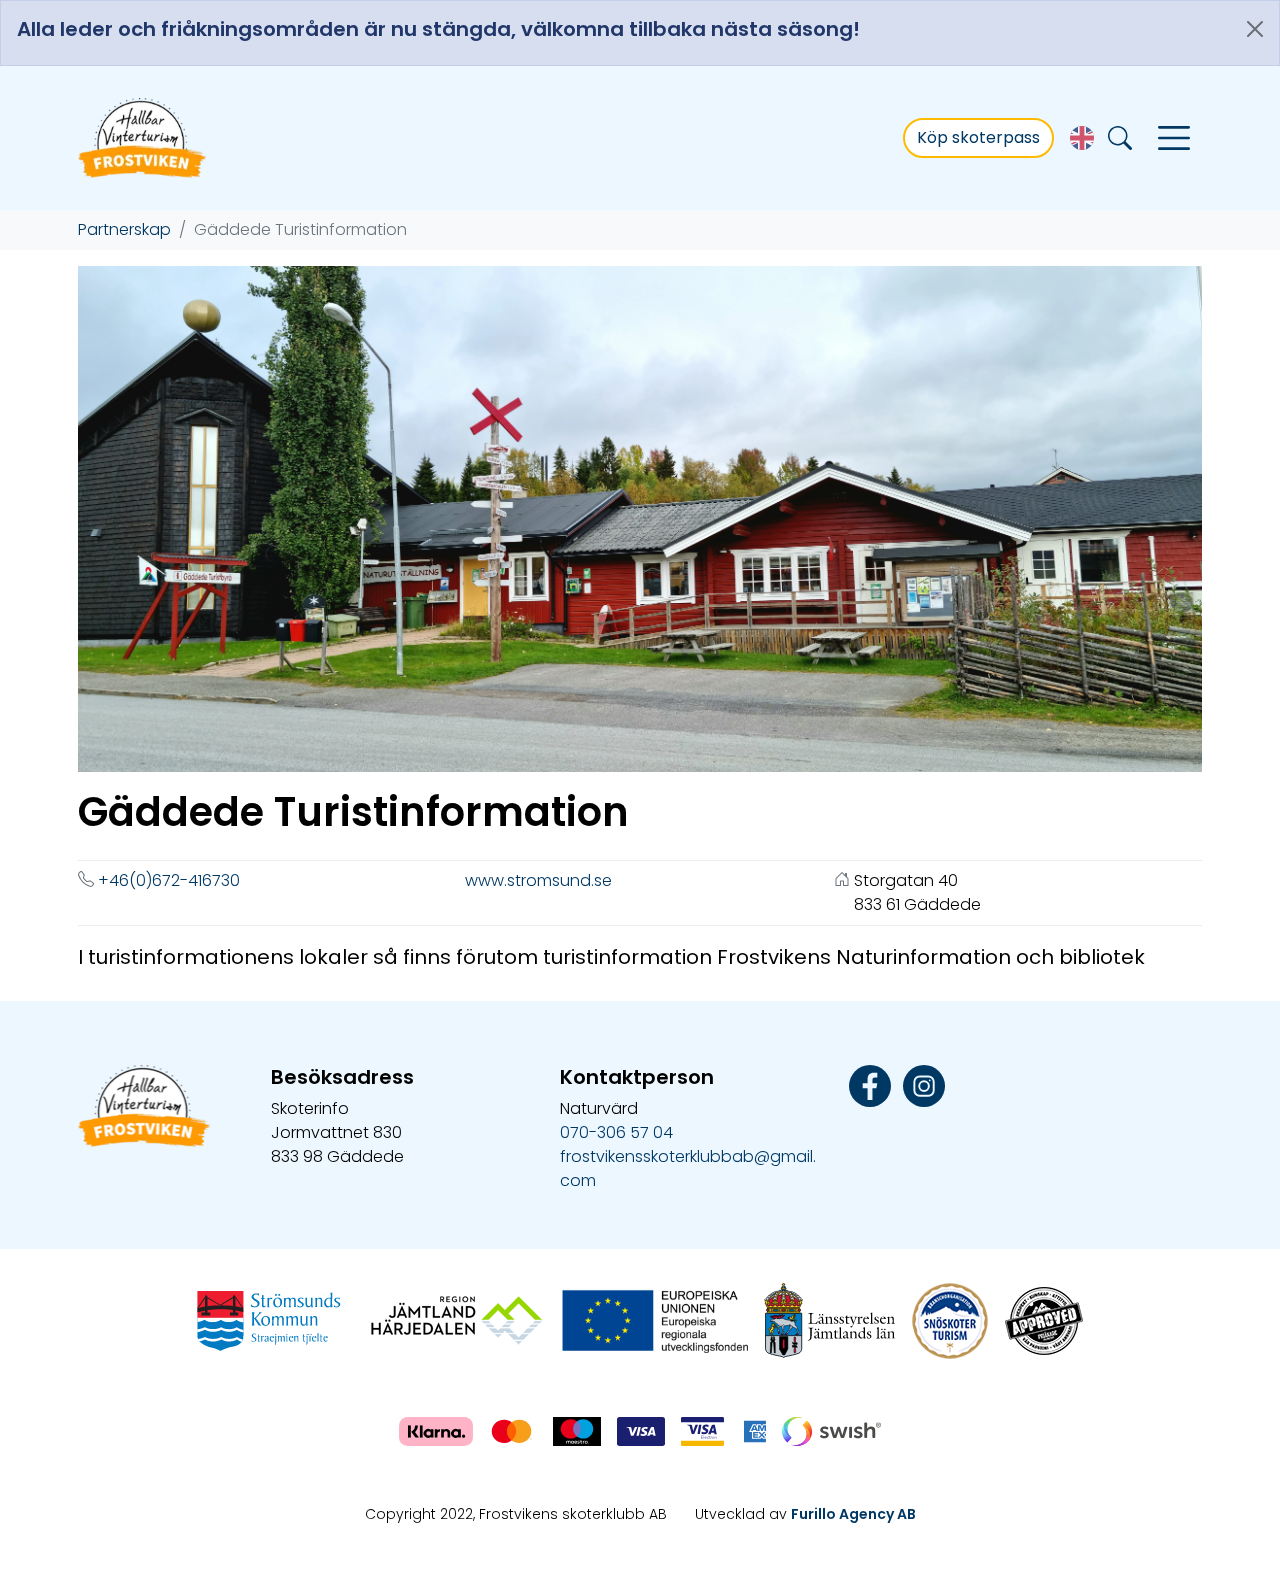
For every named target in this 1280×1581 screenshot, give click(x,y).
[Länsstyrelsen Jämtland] (830, 1319)
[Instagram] (924, 1084)
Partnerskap (124, 229)
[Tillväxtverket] (652, 1319)
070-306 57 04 (616, 1132)
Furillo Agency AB (853, 1514)
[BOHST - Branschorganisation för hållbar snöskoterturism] (950, 1319)
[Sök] (1120, 138)
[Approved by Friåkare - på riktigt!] (1044, 1319)
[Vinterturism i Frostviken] (143, 138)
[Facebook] (870, 1084)
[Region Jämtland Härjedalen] (457, 1319)
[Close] (1255, 29)
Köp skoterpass (978, 137)
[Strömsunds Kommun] (269, 1319)
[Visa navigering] (1174, 138)
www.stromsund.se (538, 880)
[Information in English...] (1082, 138)
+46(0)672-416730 (169, 880)
